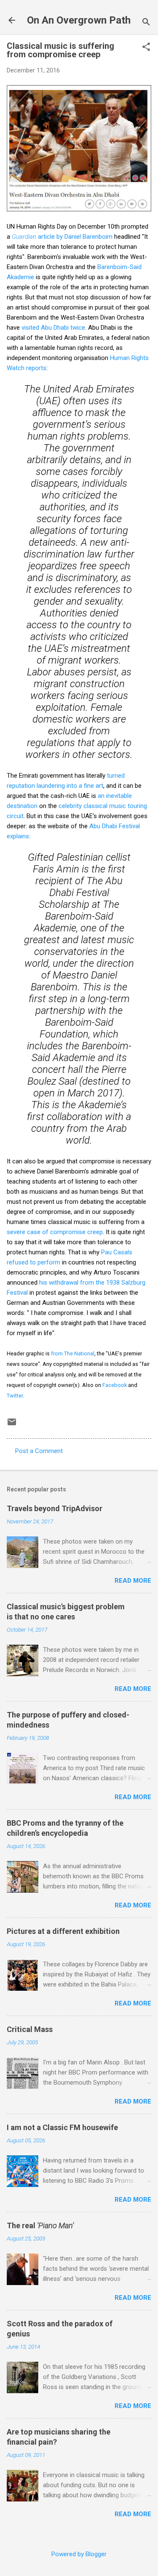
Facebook (115, 1385)
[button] (146, 48)
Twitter (15, 1396)
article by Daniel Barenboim (62, 237)
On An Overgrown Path (79, 20)
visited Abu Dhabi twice (53, 328)
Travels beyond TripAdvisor (55, 1508)
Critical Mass (30, 2029)
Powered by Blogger (79, 2554)
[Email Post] (12, 1425)
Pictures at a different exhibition (63, 1931)
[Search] (146, 23)
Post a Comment (39, 1451)
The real (40, 2225)
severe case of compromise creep (55, 1232)
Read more (133, 1581)
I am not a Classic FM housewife (62, 2127)
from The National (73, 1353)
